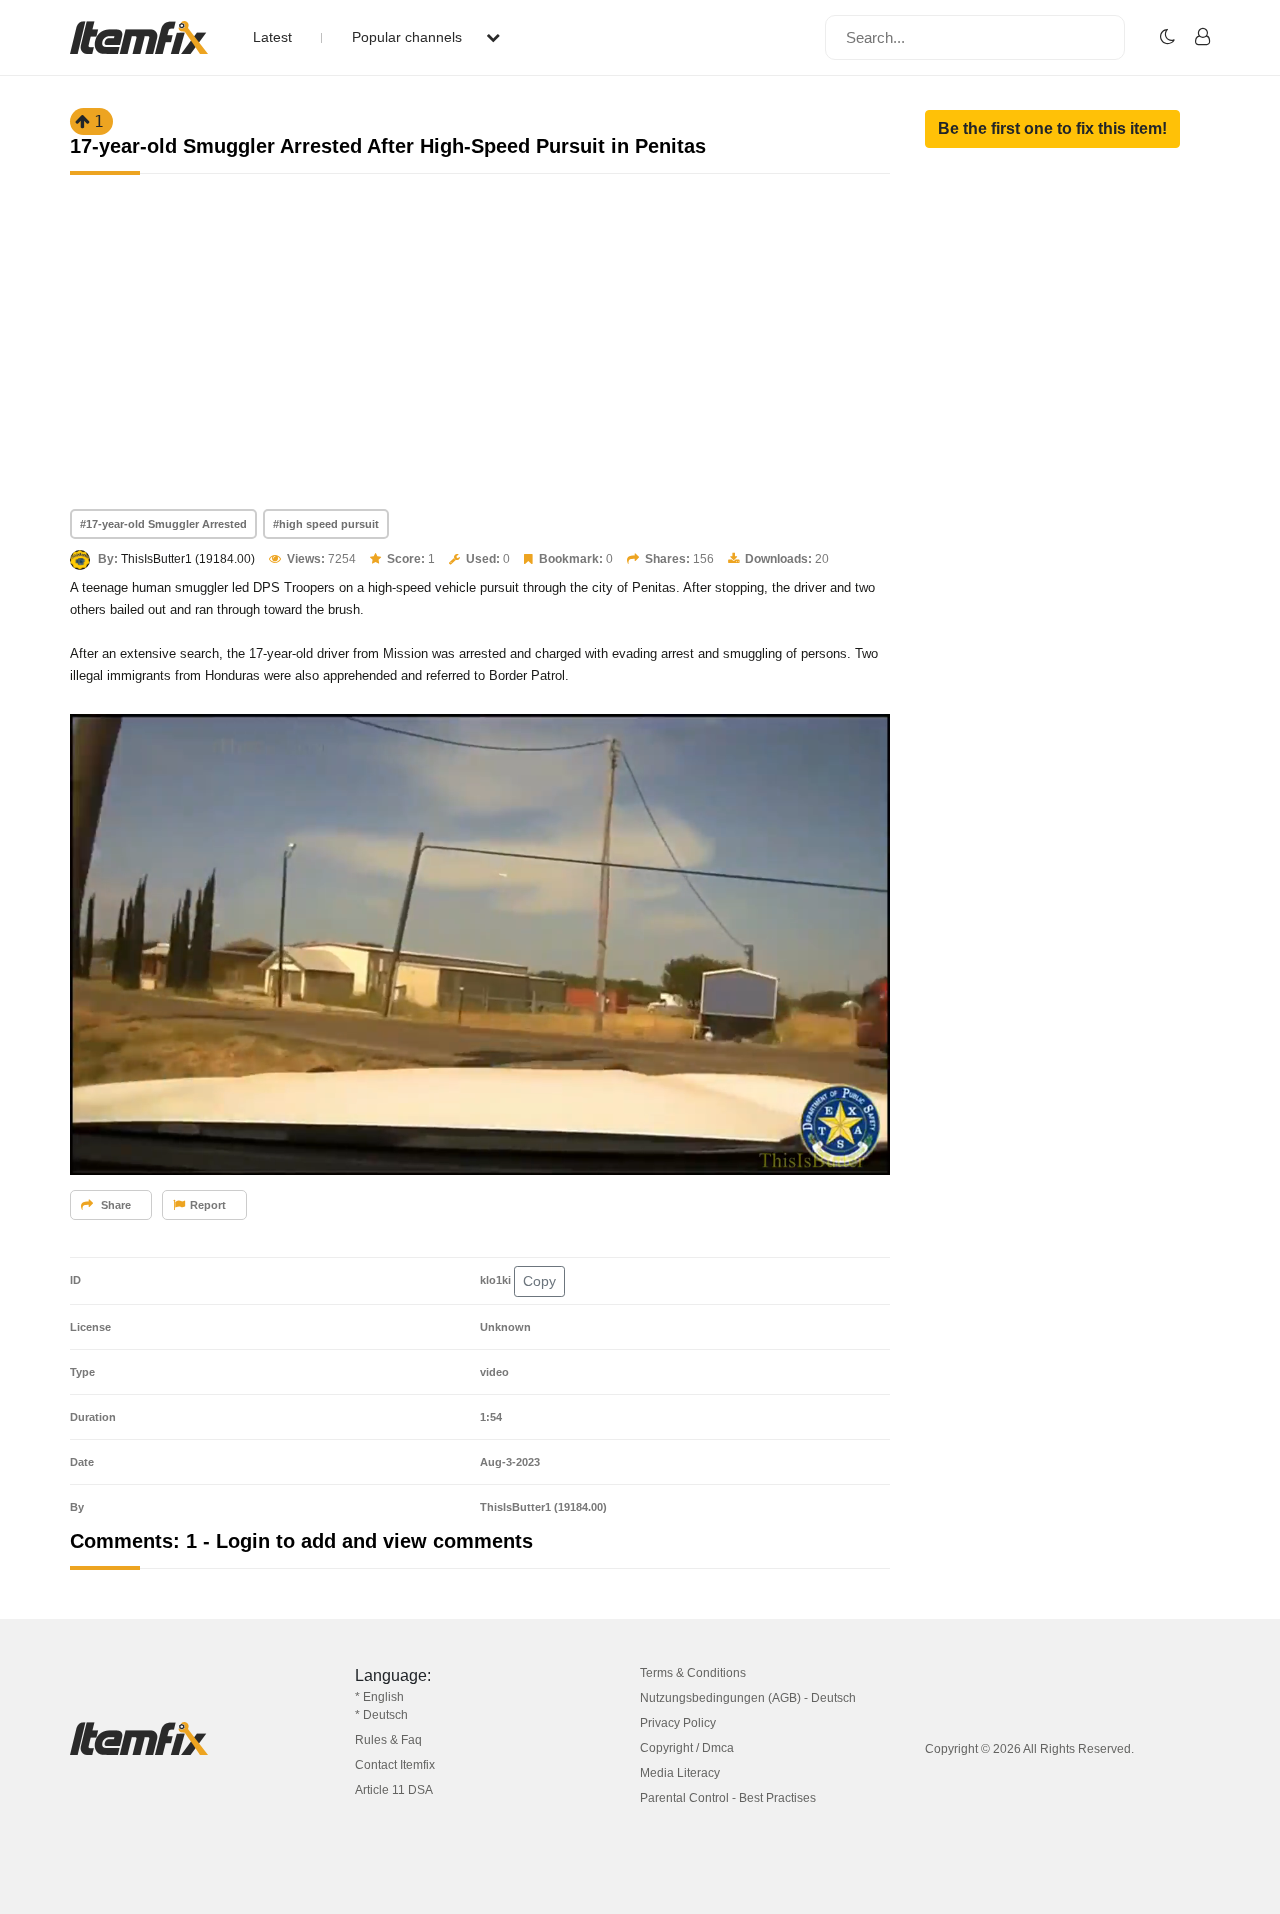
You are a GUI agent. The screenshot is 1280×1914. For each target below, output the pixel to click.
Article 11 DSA (394, 1790)
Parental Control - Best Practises (728, 1798)
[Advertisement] (480, 359)
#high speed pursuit (326, 524)
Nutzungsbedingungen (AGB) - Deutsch (748, 1698)
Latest (272, 37)
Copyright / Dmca (687, 1748)
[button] (1052, 129)
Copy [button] (539, 1281)
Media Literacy (680, 1773)
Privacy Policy (678, 1723)
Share (114, 1205)
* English (379, 1697)
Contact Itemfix (395, 1765)
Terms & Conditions (693, 1673)
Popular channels (409, 37)
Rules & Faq (388, 1740)
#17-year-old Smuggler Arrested (163, 524)
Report (208, 1205)
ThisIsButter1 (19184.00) (188, 559)
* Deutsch (381, 1715)
